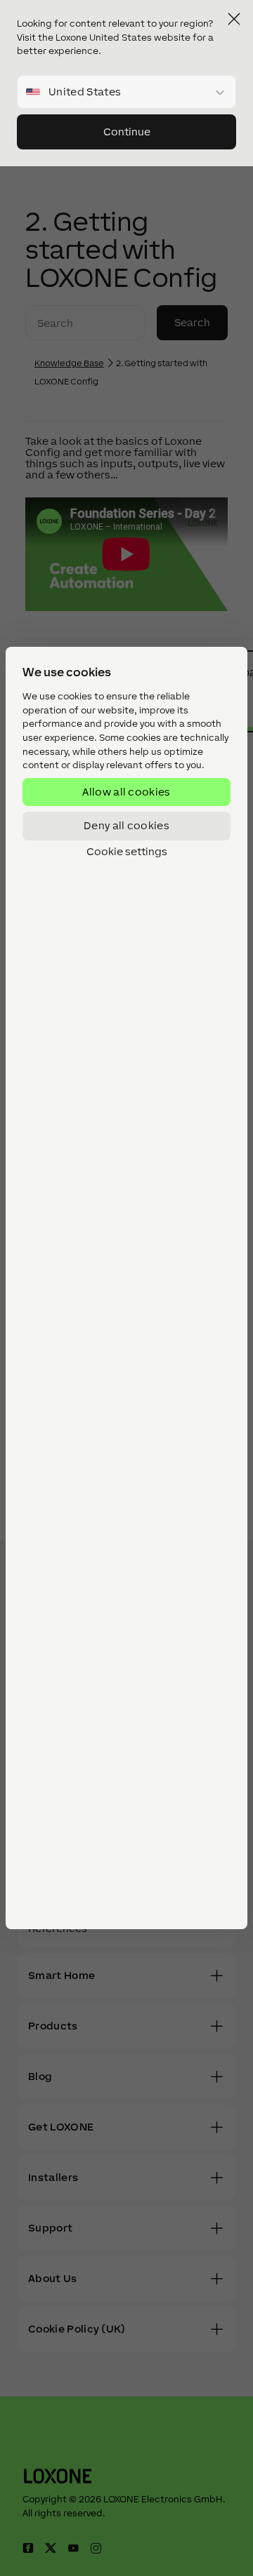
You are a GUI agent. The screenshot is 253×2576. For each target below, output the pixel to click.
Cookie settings (127, 852)
